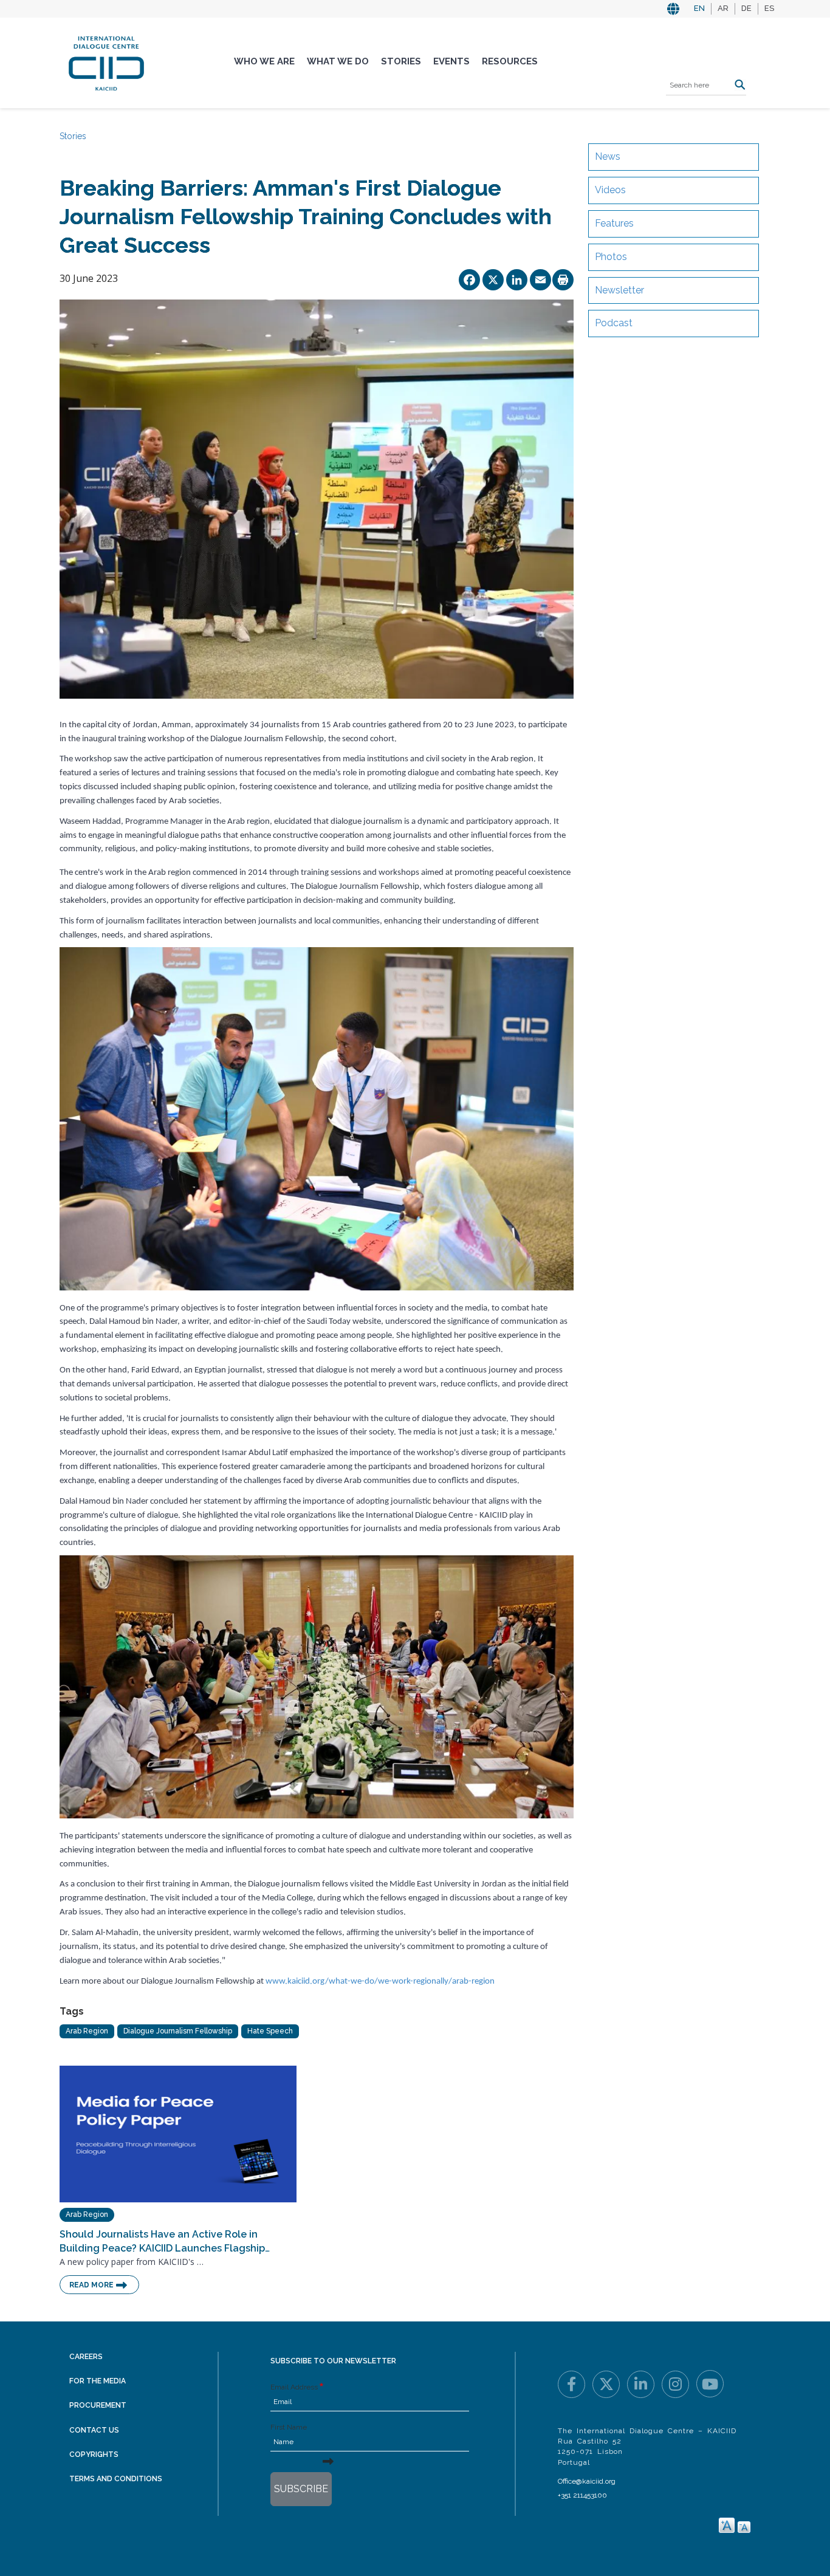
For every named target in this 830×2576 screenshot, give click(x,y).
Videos (610, 190)
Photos (611, 257)
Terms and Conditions (116, 2479)
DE (746, 8)
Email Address (294, 2387)
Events (451, 61)
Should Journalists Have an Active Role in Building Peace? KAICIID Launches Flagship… (165, 2241)
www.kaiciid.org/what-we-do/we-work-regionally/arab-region (380, 1982)
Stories (401, 61)
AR (723, 8)
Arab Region (87, 2031)
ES (769, 8)
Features (614, 223)
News (608, 156)
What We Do (338, 61)
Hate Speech (270, 2031)
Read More (91, 2285)
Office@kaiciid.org (587, 2481)
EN (699, 8)
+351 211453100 (582, 2495)
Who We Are (264, 61)
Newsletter (619, 290)
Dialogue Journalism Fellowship (178, 2031)
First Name (289, 2427)
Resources (510, 61)
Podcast (614, 323)
